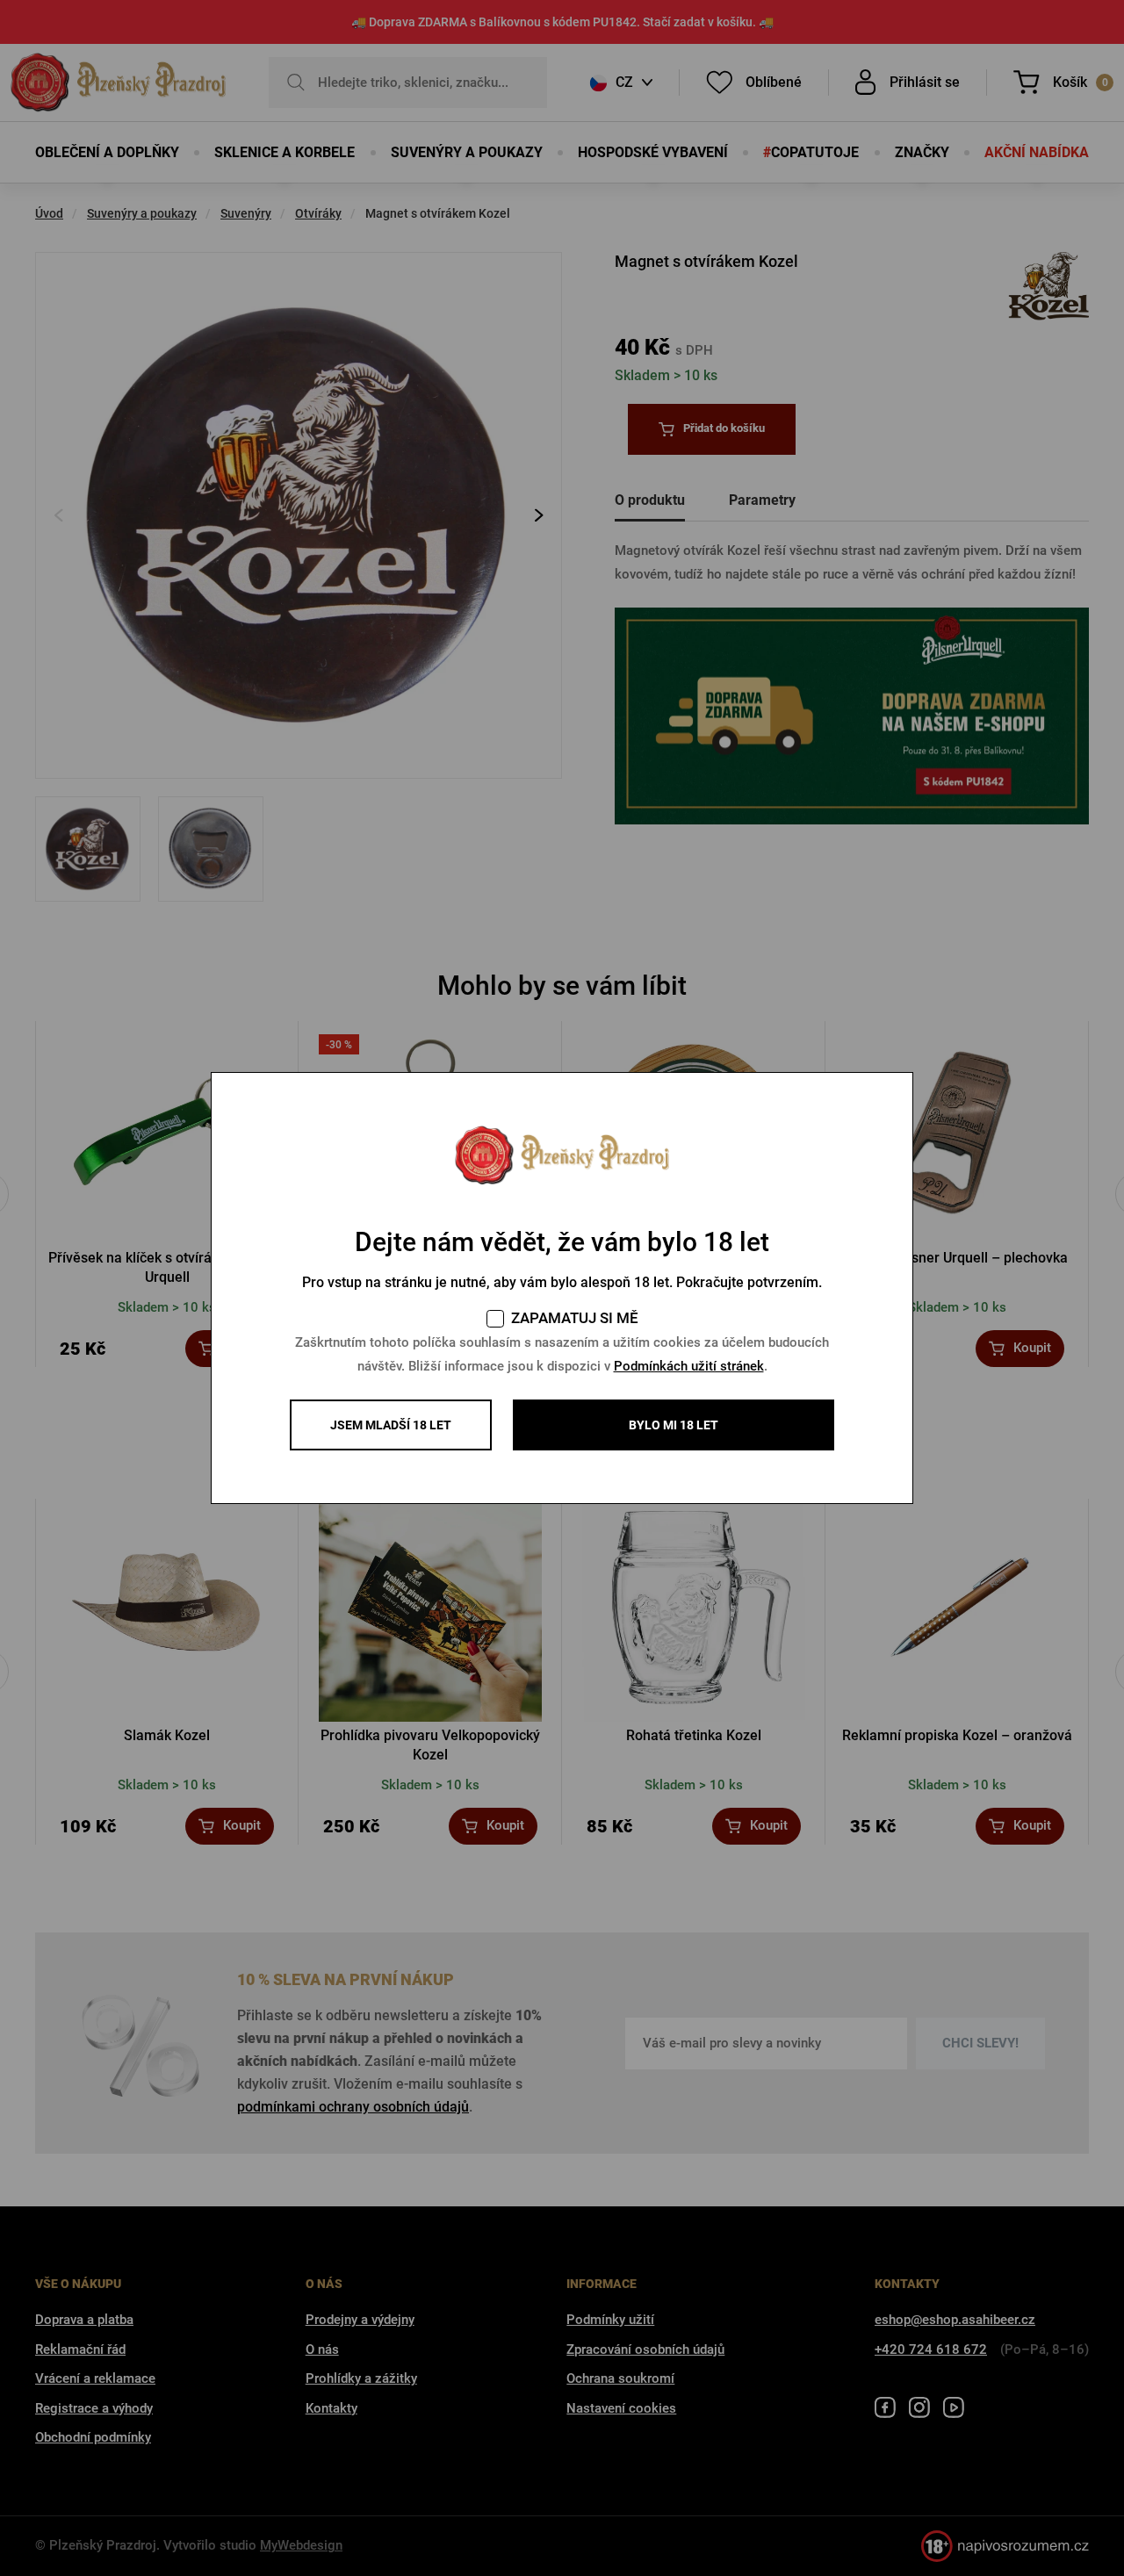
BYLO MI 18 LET (674, 1425)
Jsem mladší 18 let (391, 1425)
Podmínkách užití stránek (689, 1366)
